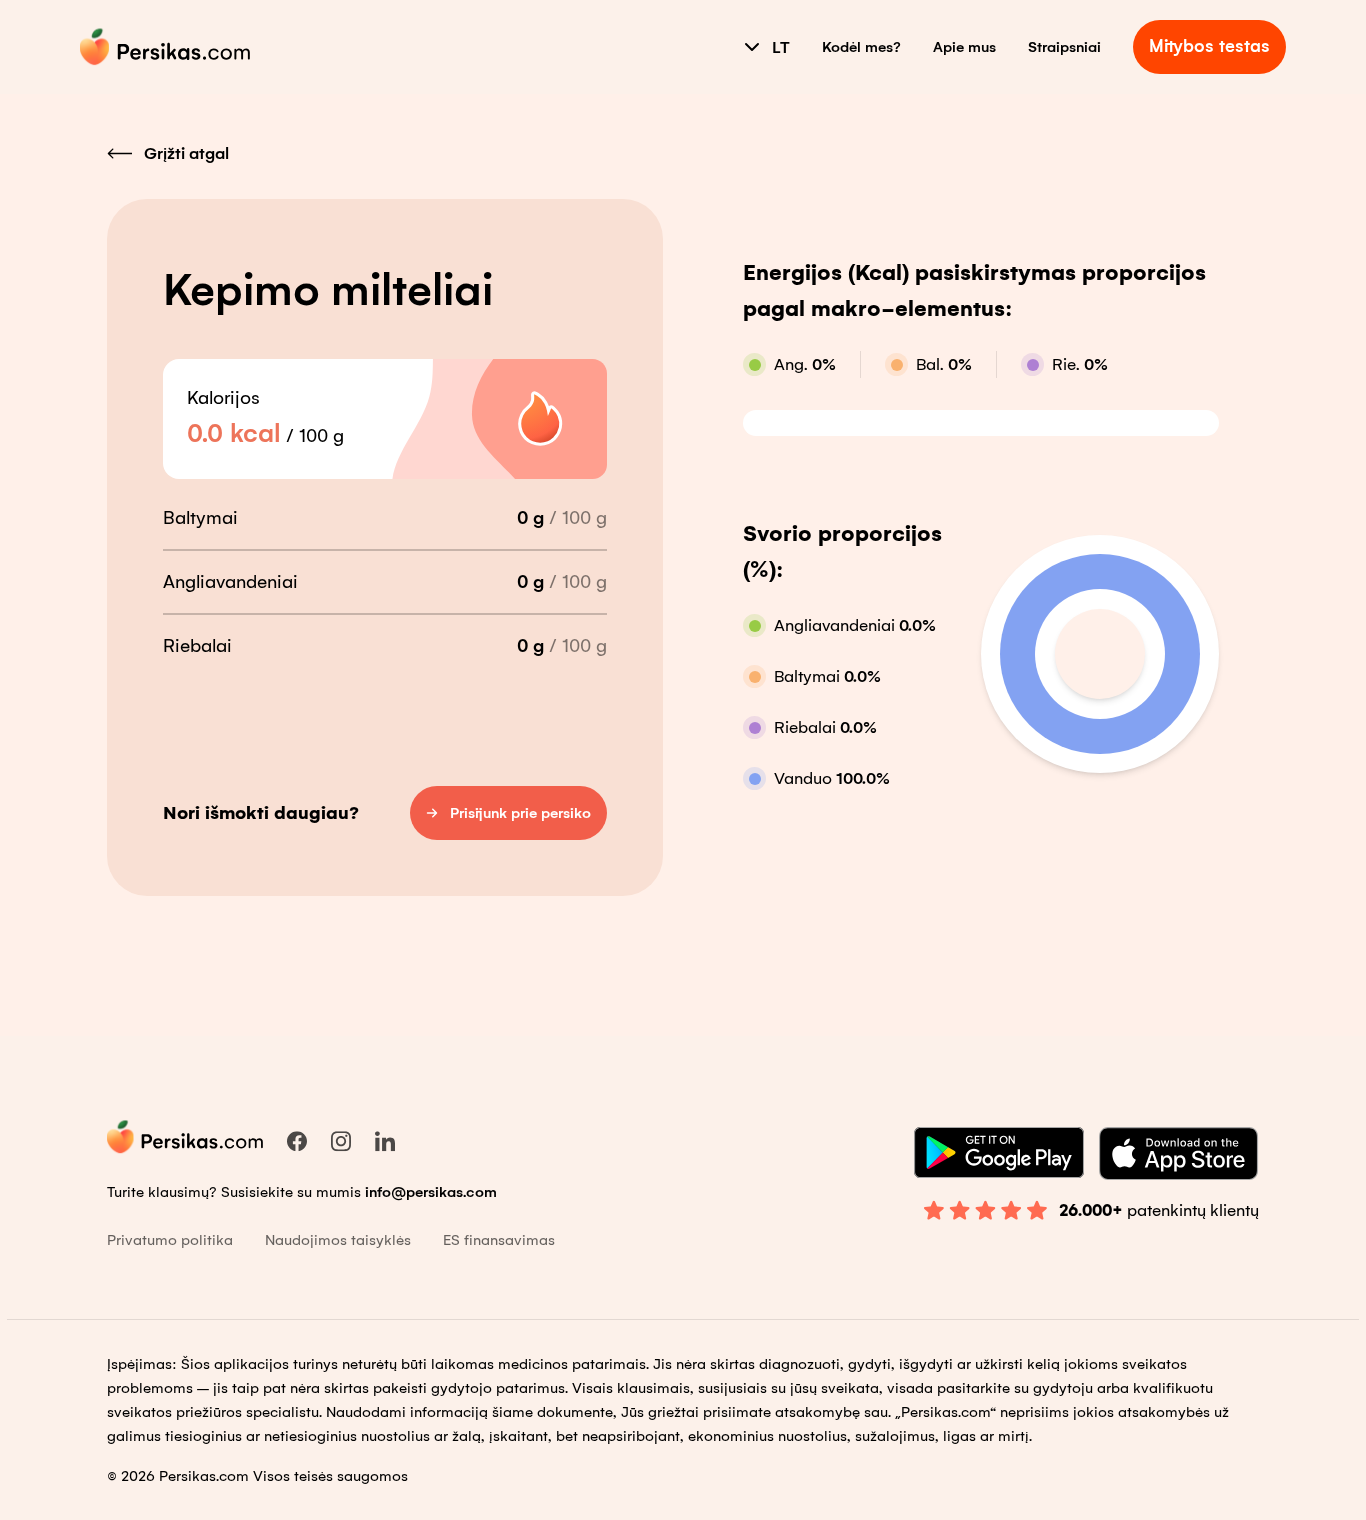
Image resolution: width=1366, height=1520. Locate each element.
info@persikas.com (431, 1192)
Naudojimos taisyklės (338, 1240)
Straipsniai (1064, 47)
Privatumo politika (170, 1240)
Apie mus (964, 47)
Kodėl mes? (861, 47)
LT (781, 47)
